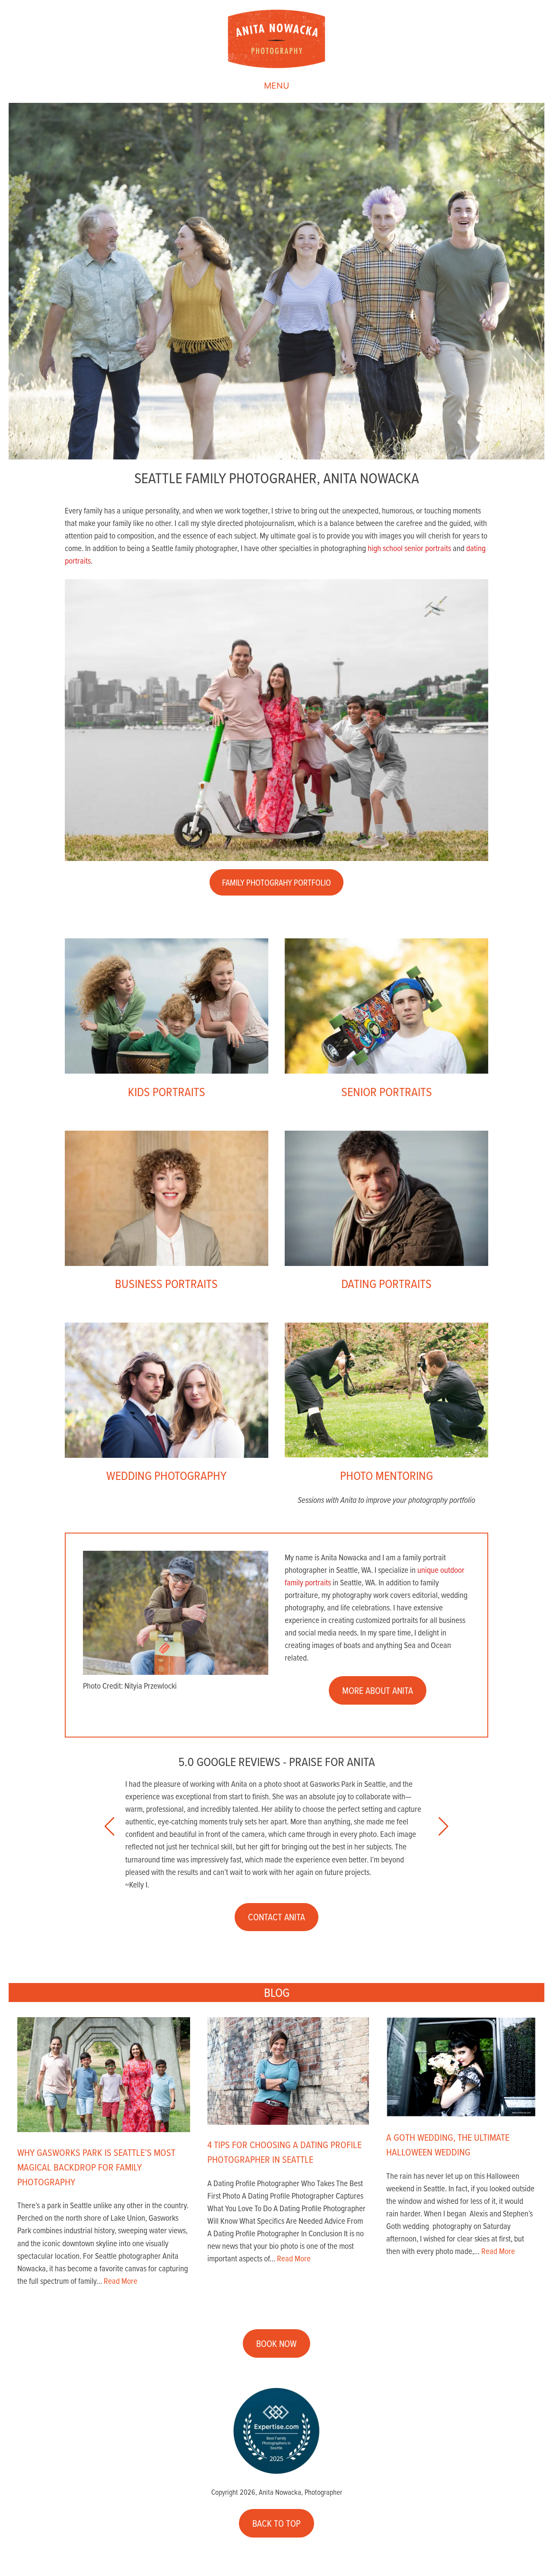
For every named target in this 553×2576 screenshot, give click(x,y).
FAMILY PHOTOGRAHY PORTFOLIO (276, 882)
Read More (121, 2281)
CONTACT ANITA (276, 1917)
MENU (276, 86)
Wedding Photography (166, 1475)
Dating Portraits (386, 1283)
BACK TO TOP (276, 2523)
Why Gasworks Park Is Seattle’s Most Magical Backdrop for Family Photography (96, 2167)
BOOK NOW (276, 2343)
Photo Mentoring (386, 1475)
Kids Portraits (167, 1091)
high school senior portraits (409, 548)
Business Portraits (166, 1283)
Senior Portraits (387, 1091)
